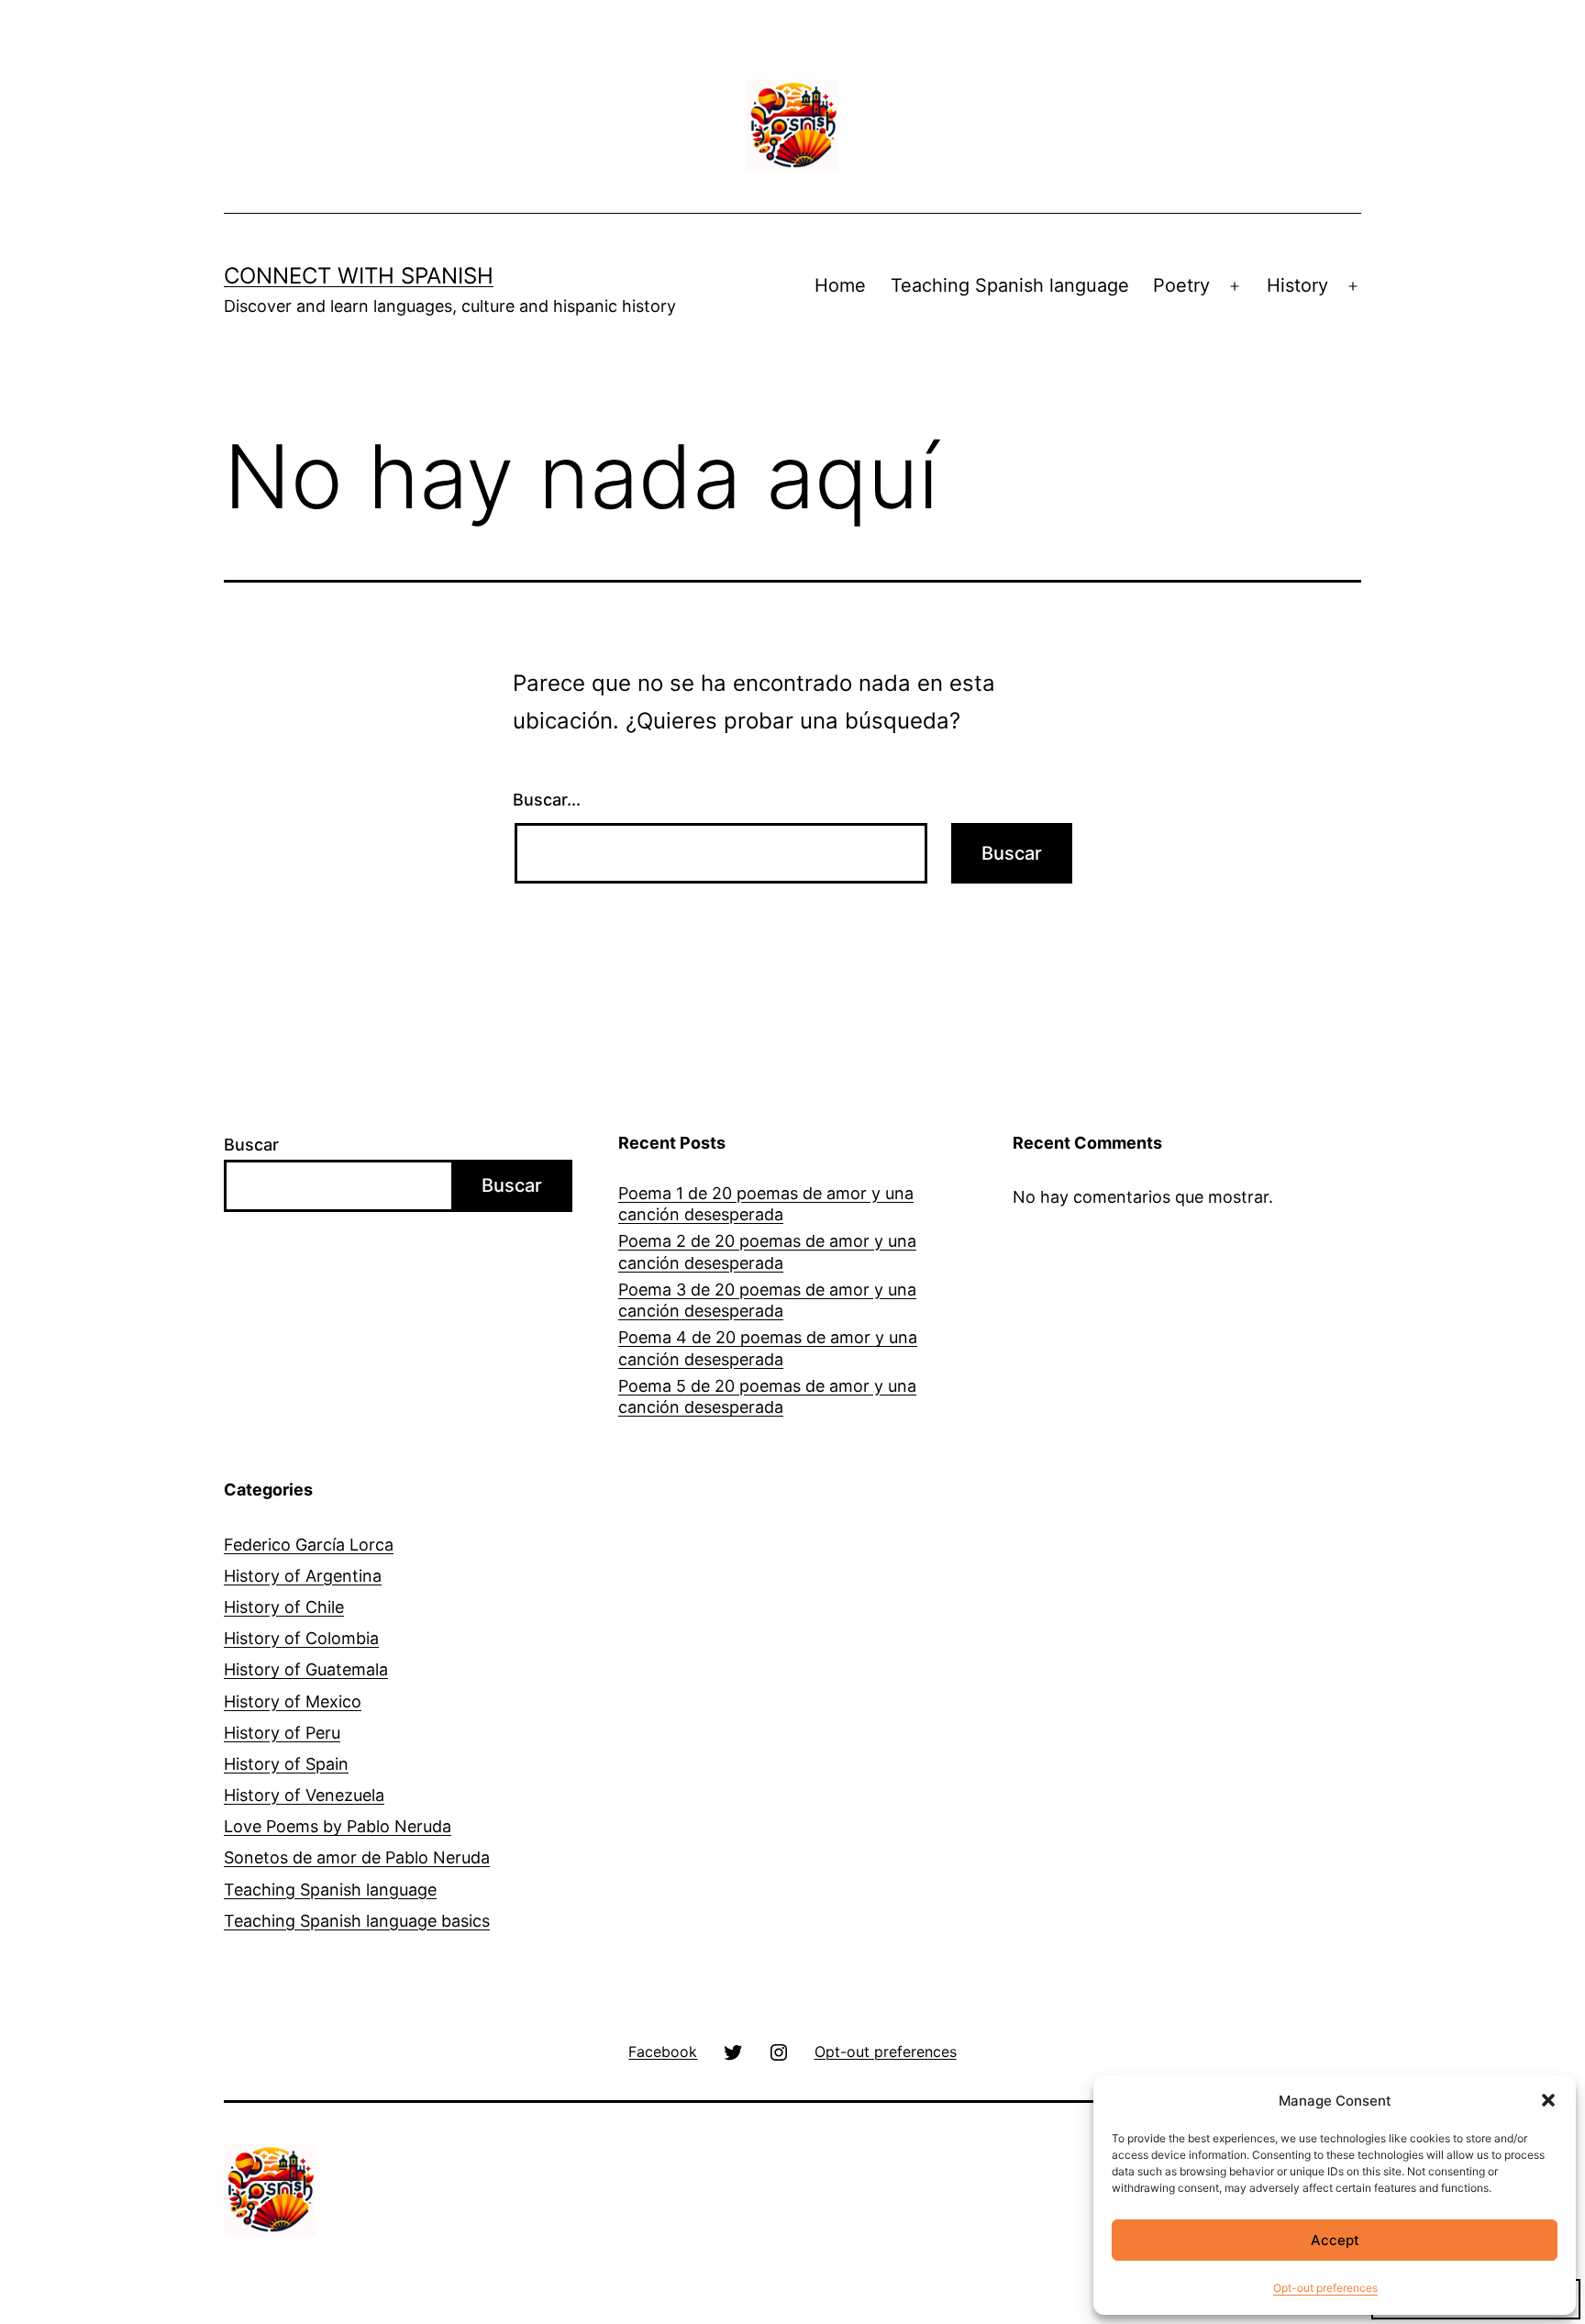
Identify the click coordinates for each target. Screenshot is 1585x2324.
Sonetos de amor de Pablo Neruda (357, 1857)
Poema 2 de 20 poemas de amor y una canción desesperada (767, 1251)
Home (840, 285)
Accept (1335, 2240)
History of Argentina (303, 1576)
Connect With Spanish (359, 276)
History (1297, 285)
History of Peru (282, 1733)
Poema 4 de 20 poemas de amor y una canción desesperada (768, 1348)
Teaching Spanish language (1010, 285)
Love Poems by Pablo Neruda (338, 1826)
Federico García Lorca (309, 1545)
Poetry (1181, 285)
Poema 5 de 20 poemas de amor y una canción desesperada (767, 1396)
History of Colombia (301, 1638)
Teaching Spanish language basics (357, 1921)
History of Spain (286, 1764)
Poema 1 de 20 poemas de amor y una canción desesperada (766, 1204)
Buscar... (547, 800)
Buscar (251, 1145)
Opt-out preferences (1325, 2288)
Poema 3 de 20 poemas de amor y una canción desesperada (767, 1300)
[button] (1548, 2100)
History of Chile (284, 1607)
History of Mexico (293, 1701)
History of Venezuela (304, 1795)
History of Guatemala (306, 1669)
